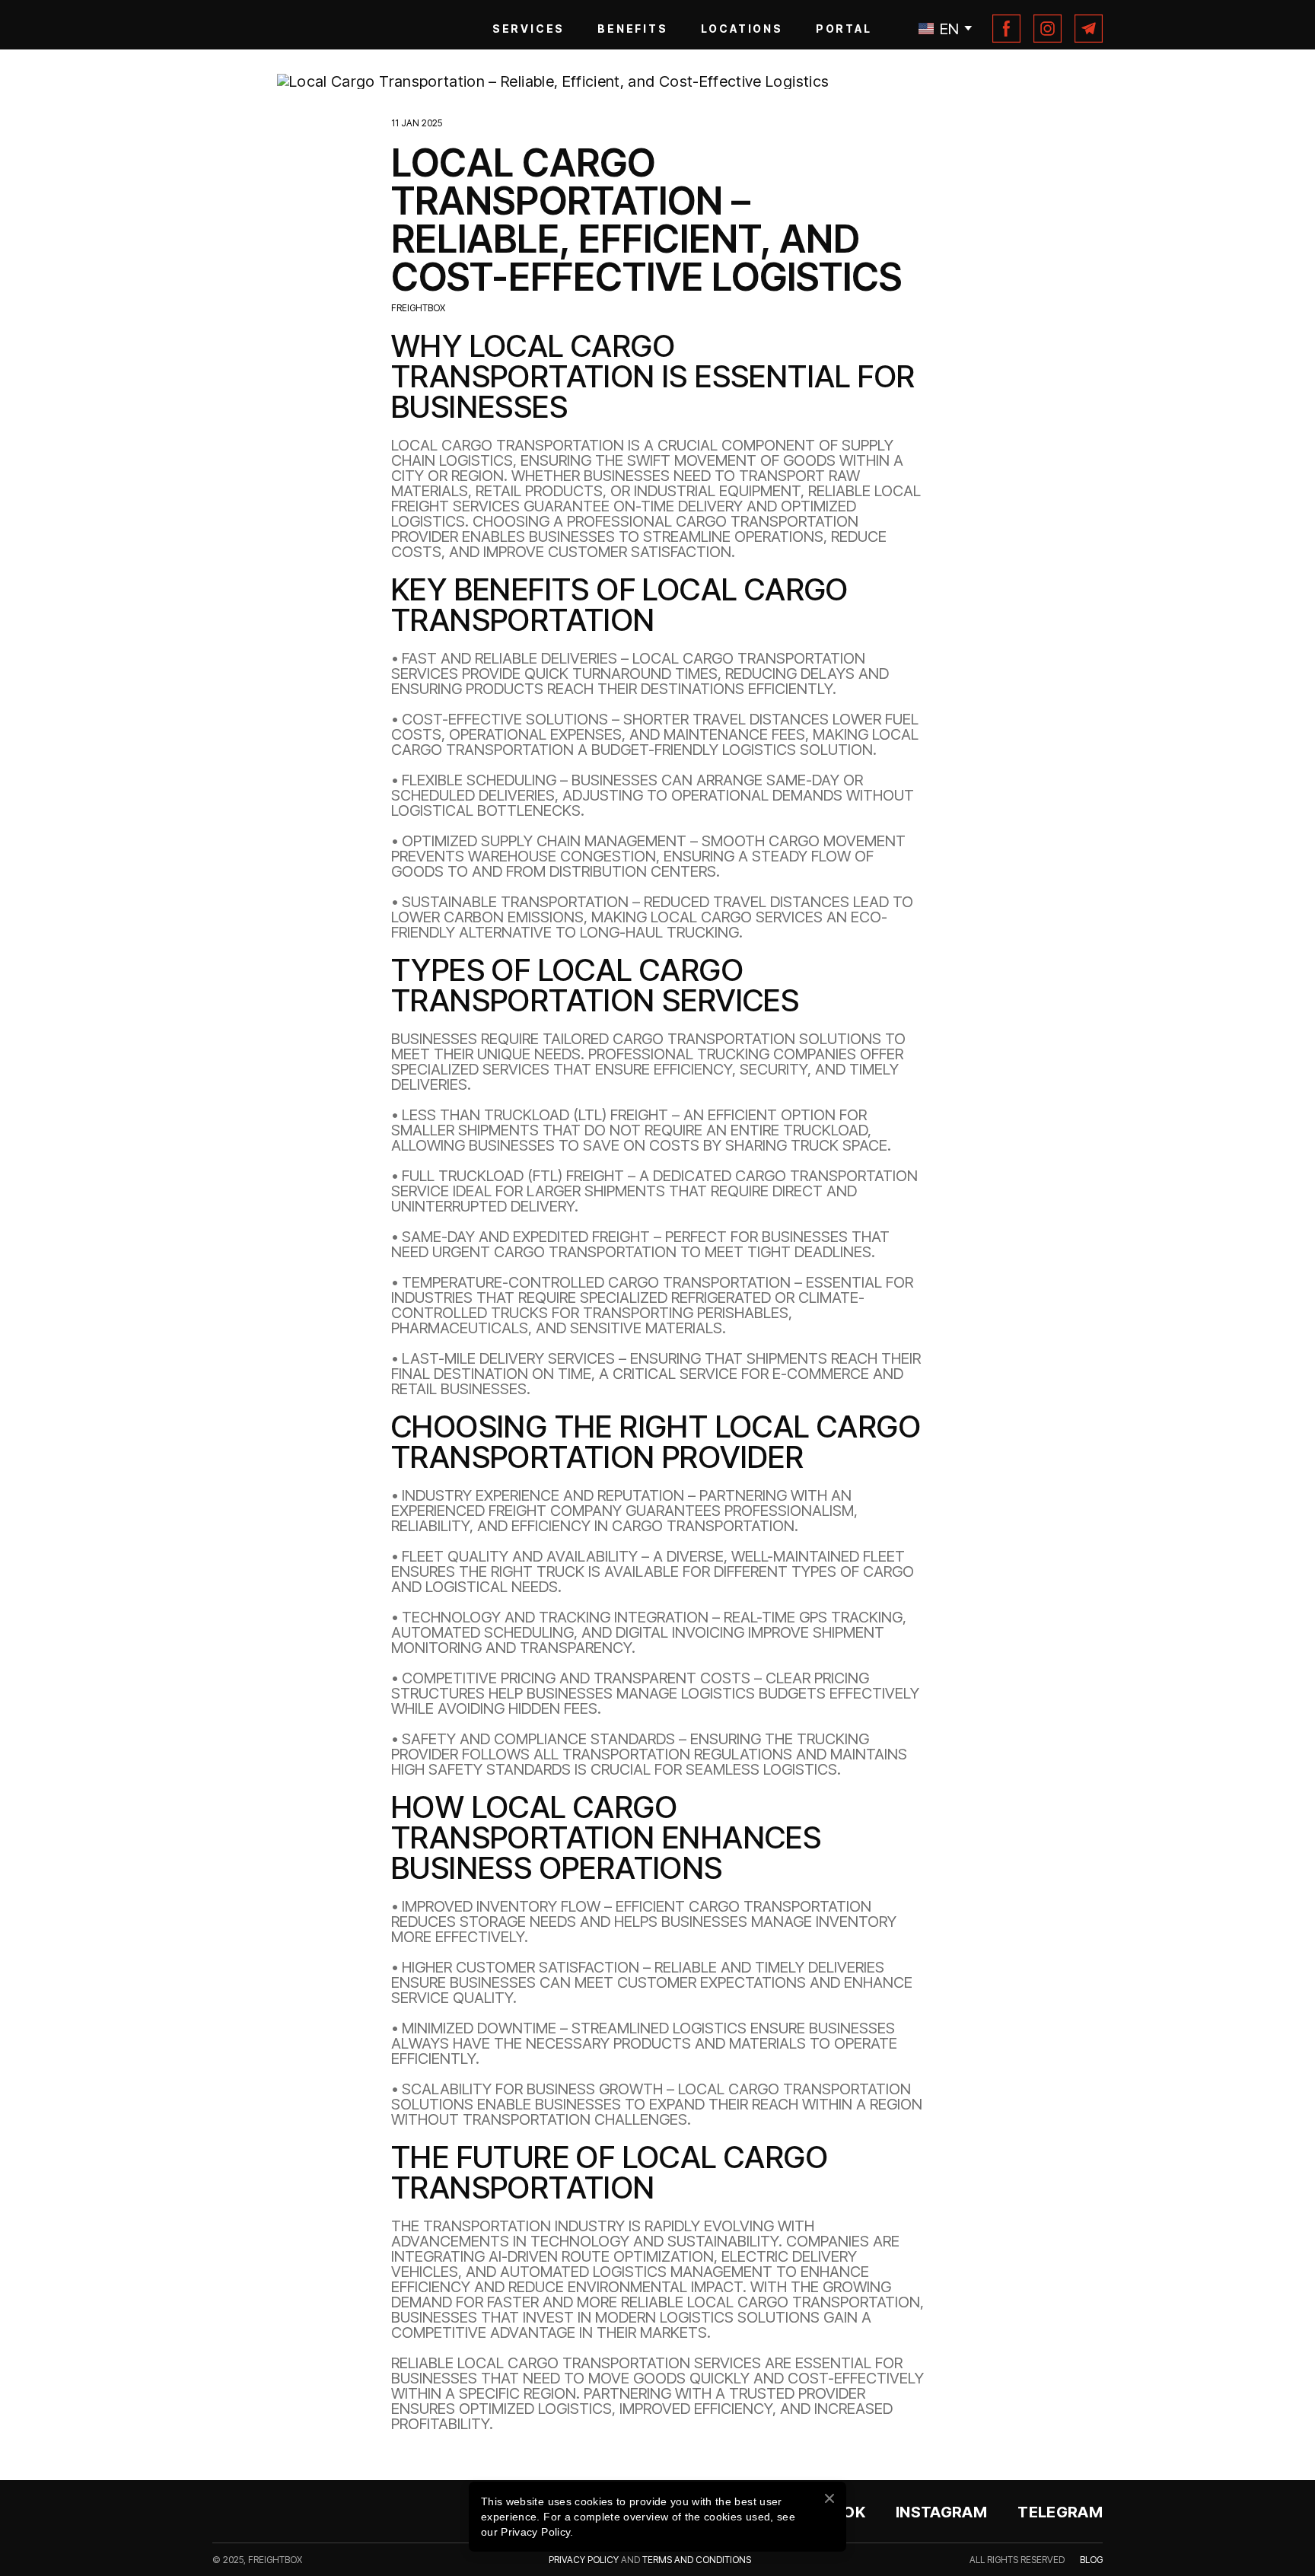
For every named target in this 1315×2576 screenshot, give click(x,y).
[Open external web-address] (657, 333)
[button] (1008, 154)
